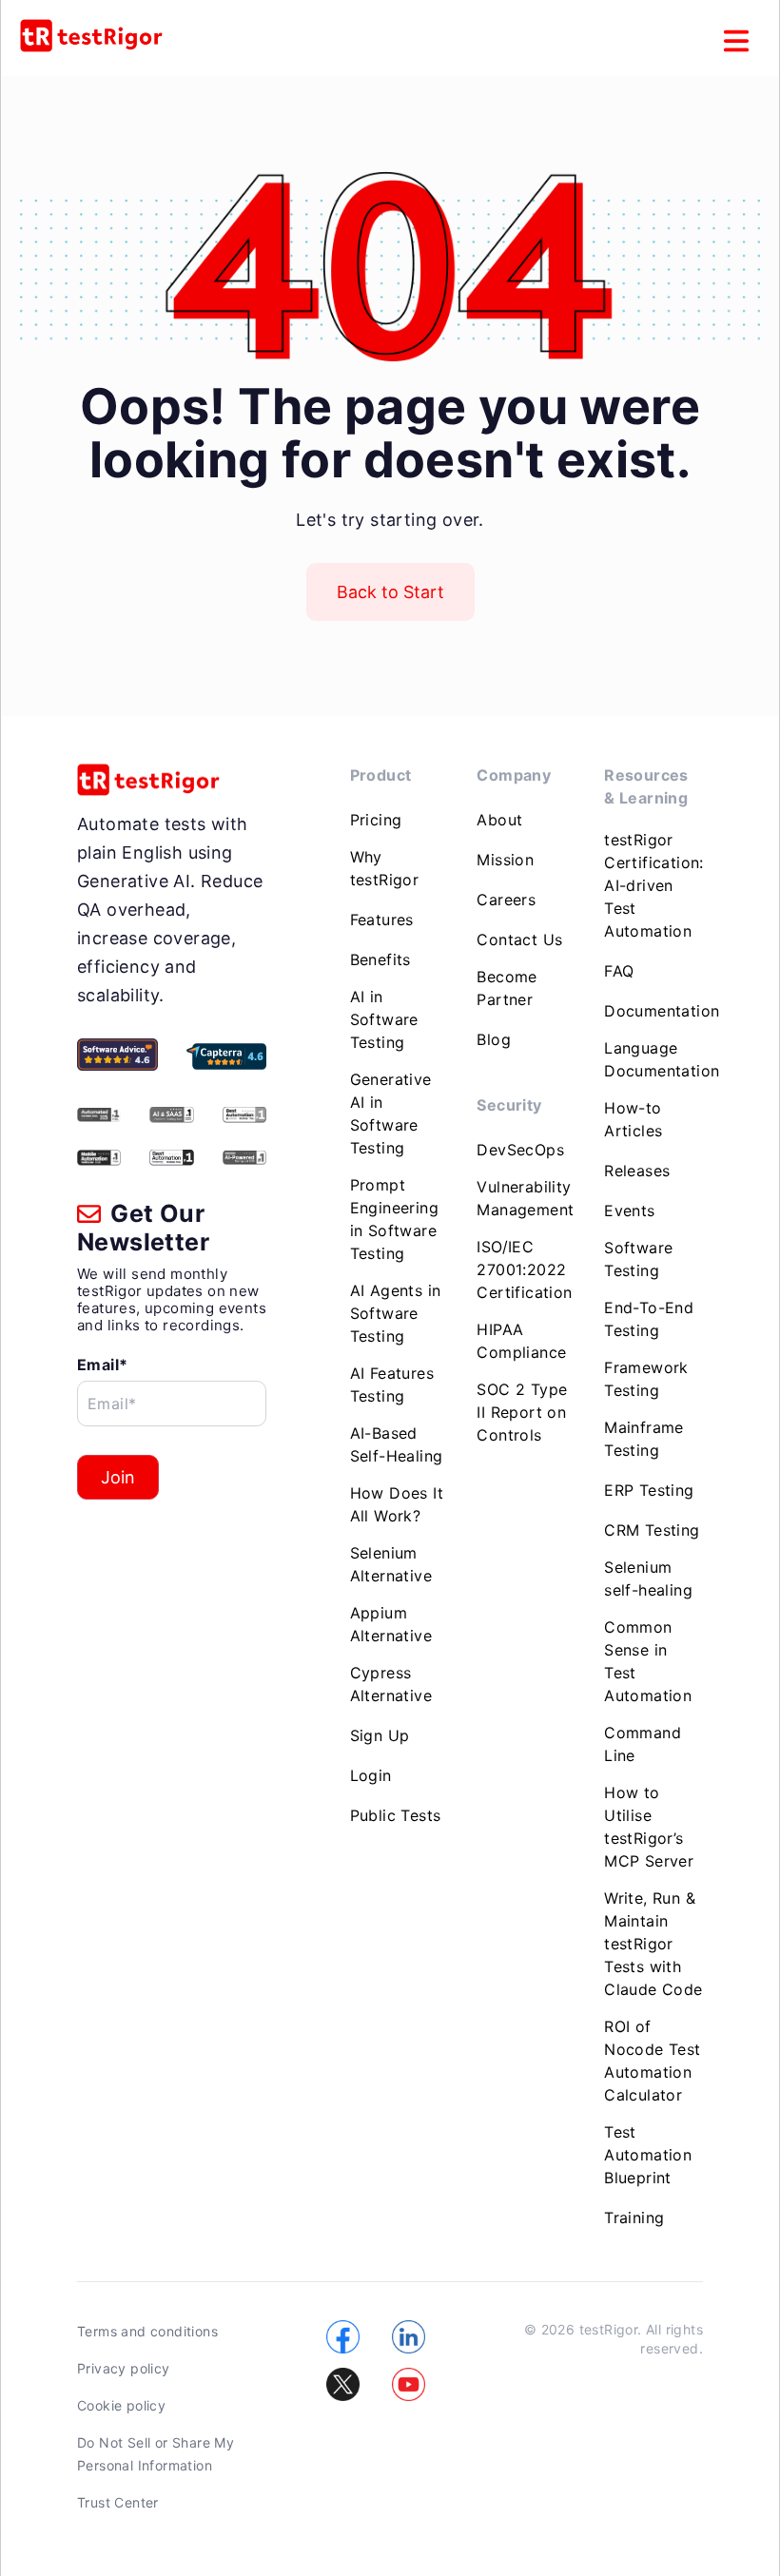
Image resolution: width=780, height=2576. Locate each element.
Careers (506, 900)
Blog (494, 1039)
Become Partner (507, 988)
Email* (102, 1365)
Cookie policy (121, 2405)
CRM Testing (652, 1530)
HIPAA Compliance (521, 1341)
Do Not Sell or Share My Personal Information (156, 2454)
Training (634, 2218)
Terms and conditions (147, 2331)
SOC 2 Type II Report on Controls (522, 1412)
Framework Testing (646, 1379)
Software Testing (638, 1259)
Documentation (662, 1011)
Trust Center (118, 2502)
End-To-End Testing (649, 1319)
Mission (505, 860)
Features (382, 920)
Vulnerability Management (525, 1198)
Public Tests (396, 1815)
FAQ (619, 971)
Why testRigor (385, 868)
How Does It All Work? (397, 1504)
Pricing (376, 820)
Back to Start (390, 592)
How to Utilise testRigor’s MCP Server (649, 1827)
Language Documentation (662, 1059)
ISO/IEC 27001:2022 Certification (524, 1269)
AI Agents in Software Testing (396, 1313)
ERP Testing (649, 1490)
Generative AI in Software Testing (391, 1114)
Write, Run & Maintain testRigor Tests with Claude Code (653, 1944)
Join (118, 1477)
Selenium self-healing (648, 1579)
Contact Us (519, 939)
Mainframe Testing (644, 1439)
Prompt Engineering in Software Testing (394, 1219)
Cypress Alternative (391, 1684)
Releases (637, 1171)
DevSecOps (520, 1150)
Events (629, 1211)
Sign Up (380, 1735)
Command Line (643, 1744)
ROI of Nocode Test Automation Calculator (652, 2061)
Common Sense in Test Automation (648, 1661)
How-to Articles (633, 1119)
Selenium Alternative (391, 1564)
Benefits (380, 959)
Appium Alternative (391, 1624)
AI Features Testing (392, 1385)
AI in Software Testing (384, 1019)
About (499, 820)
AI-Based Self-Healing (397, 1444)
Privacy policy (124, 2368)
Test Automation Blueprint (648, 2155)
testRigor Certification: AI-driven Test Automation (654, 885)
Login (371, 1775)
